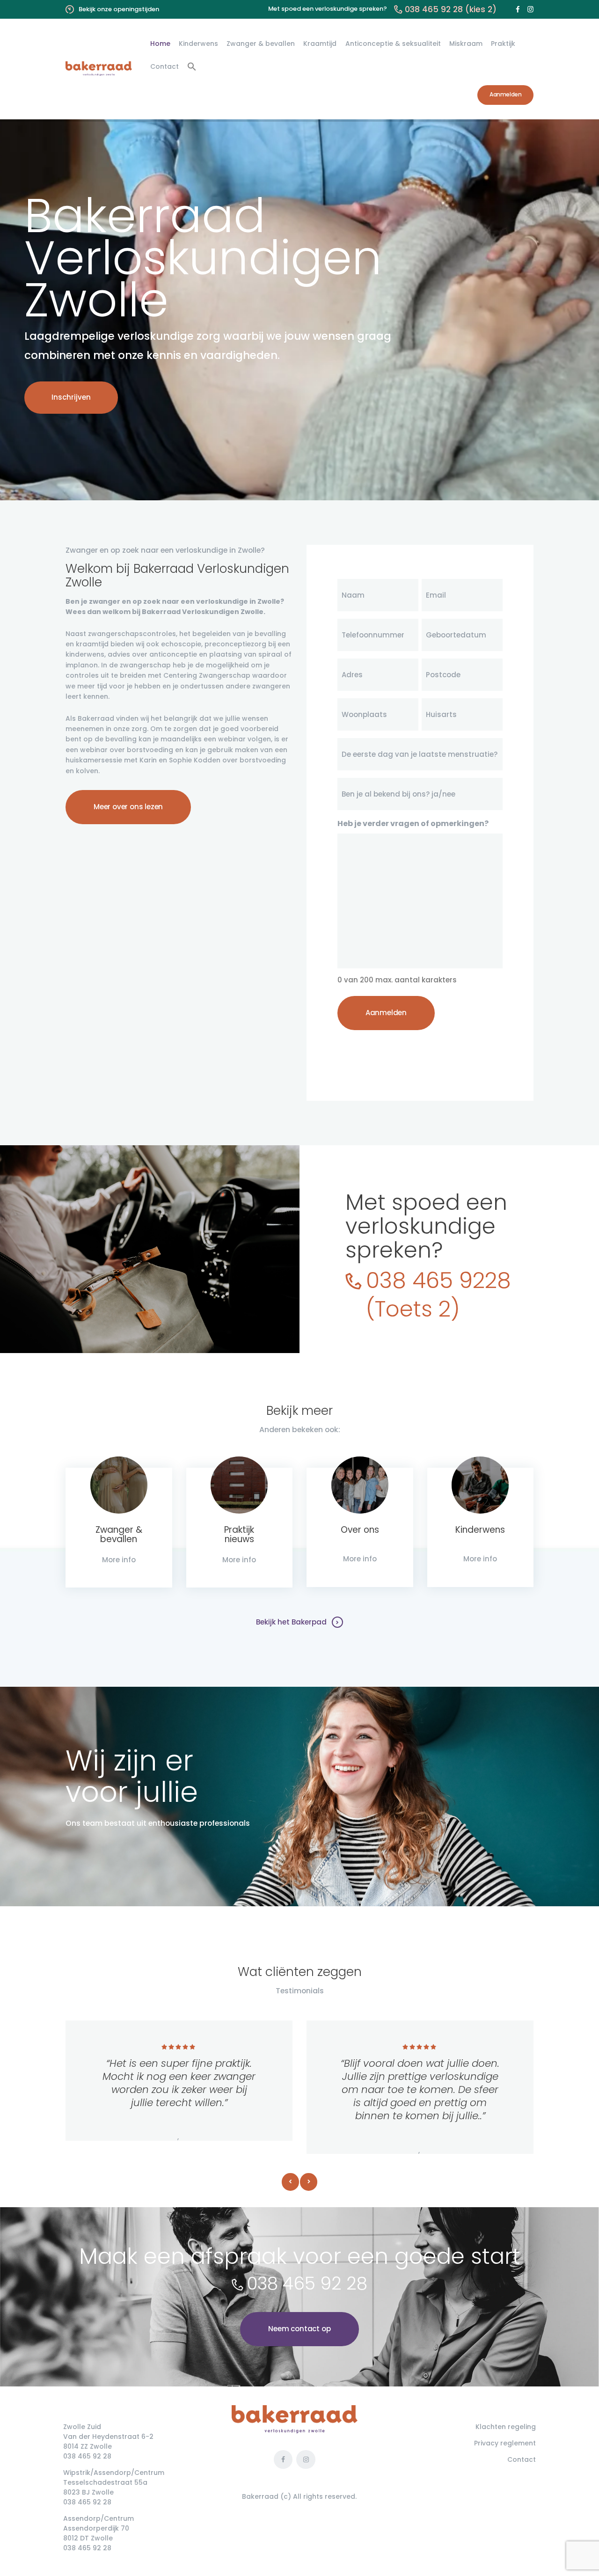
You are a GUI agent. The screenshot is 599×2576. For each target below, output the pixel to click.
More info (119, 1560)
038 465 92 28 (307, 2283)
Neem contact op (299, 2329)
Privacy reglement (505, 2443)
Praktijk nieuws (239, 1535)
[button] (192, 67)
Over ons (360, 1530)
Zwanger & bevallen (119, 1535)
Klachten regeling (506, 2427)
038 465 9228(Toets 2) (438, 1295)
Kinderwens (480, 1530)
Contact (522, 2459)
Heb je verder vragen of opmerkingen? (413, 823)
